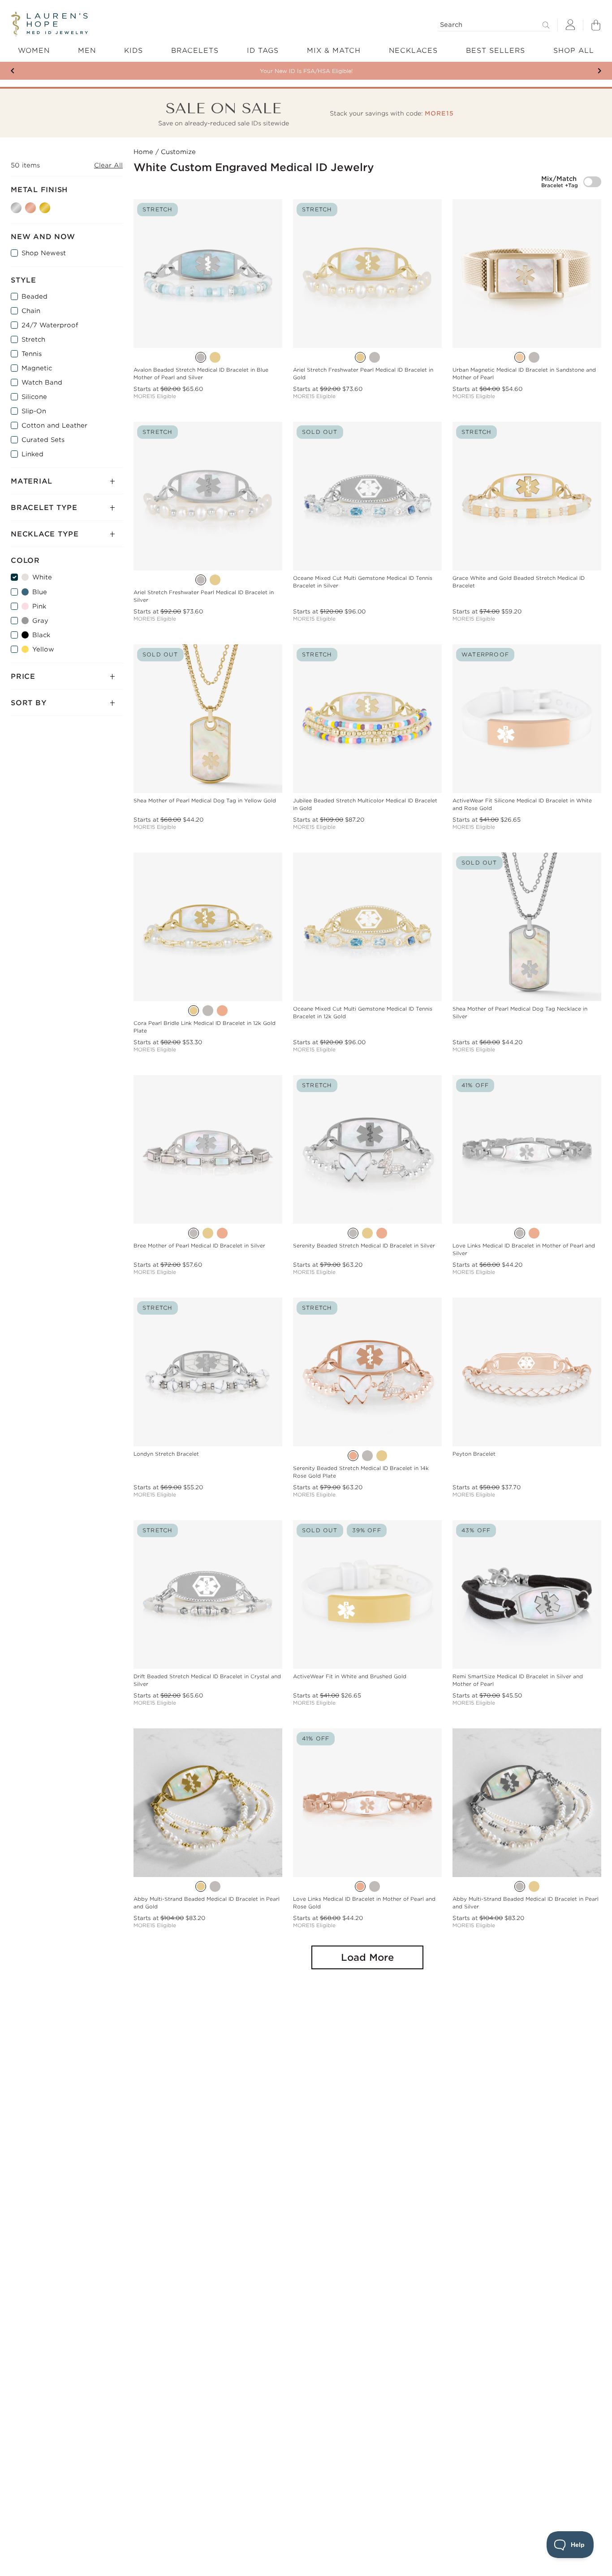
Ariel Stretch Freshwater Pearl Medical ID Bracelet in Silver (204, 596)
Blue (40, 592)
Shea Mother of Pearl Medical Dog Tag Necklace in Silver (520, 1013)
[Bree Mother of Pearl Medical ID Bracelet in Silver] (194, 1233)
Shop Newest (44, 253)
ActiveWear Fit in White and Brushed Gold (350, 1676)
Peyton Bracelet (474, 1454)
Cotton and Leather (54, 425)
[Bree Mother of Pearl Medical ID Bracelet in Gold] (208, 1233)
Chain (31, 311)
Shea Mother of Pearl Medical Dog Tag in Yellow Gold (205, 801)
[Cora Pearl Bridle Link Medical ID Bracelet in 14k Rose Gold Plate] (222, 1011)
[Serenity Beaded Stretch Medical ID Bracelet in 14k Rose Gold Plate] (382, 1233)
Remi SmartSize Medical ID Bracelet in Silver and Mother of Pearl (518, 1680)
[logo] (49, 24)
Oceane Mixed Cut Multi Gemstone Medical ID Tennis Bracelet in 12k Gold (363, 1013)
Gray (40, 621)
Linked (32, 454)
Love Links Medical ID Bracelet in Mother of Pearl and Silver (524, 1249)
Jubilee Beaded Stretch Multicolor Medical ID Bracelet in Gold (365, 804)
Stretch (33, 339)
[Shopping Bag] (596, 25)
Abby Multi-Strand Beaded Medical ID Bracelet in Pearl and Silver (526, 1903)
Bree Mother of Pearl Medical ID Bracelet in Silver (199, 1246)
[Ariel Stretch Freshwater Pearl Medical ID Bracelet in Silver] (375, 357)
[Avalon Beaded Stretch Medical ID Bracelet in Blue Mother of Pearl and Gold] (215, 357)
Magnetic (37, 368)
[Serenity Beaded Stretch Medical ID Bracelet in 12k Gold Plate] (367, 1233)
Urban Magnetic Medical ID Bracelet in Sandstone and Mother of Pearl (524, 374)
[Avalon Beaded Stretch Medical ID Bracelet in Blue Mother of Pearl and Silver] (201, 357)
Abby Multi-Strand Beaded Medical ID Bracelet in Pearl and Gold (207, 1903)
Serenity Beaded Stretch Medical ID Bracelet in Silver (364, 1246)
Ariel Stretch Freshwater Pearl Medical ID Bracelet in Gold (363, 374)
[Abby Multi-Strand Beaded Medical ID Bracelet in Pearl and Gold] (201, 1886)
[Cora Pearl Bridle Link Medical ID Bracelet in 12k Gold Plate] (194, 1011)
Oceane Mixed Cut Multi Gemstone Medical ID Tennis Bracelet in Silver (363, 582)
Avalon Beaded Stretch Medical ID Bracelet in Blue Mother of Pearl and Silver (201, 374)
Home (143, 152)
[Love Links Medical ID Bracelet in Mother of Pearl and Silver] (520, 1233)
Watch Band (42, 382)
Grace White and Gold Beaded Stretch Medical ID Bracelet (519, 582)
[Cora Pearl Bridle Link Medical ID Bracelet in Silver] (208, 1011)
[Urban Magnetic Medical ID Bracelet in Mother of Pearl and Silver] (534, 357)
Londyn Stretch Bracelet (166, 1454)
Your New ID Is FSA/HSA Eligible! (306, 71)
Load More (367, 1957)
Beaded (34, 296)
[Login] (570, 25)
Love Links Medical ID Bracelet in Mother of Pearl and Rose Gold (364, 1903)
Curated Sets (43, 440)
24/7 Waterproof (50, 325)
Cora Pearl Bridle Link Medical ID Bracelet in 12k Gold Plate (205, 1027)
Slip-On (34, 411)
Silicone (34, 397)
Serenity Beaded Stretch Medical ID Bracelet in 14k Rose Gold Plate (361, 1472)
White (42, 577)
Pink (39, 606)
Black (41, 635)
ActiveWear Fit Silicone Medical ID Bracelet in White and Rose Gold (522, 804)
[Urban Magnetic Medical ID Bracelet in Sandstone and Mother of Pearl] (520, 357)
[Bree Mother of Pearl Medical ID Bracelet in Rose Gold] (222, 1233)
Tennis (32, 354)
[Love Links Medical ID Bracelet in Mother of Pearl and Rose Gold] (534, 1233)
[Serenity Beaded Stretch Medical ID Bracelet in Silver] (353, 1233)
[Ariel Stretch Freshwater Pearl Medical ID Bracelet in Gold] (360, 357)
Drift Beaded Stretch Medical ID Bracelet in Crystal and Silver (207, 1680)
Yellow (43, 649)
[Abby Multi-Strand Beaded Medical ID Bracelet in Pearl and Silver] (215, 1886)
